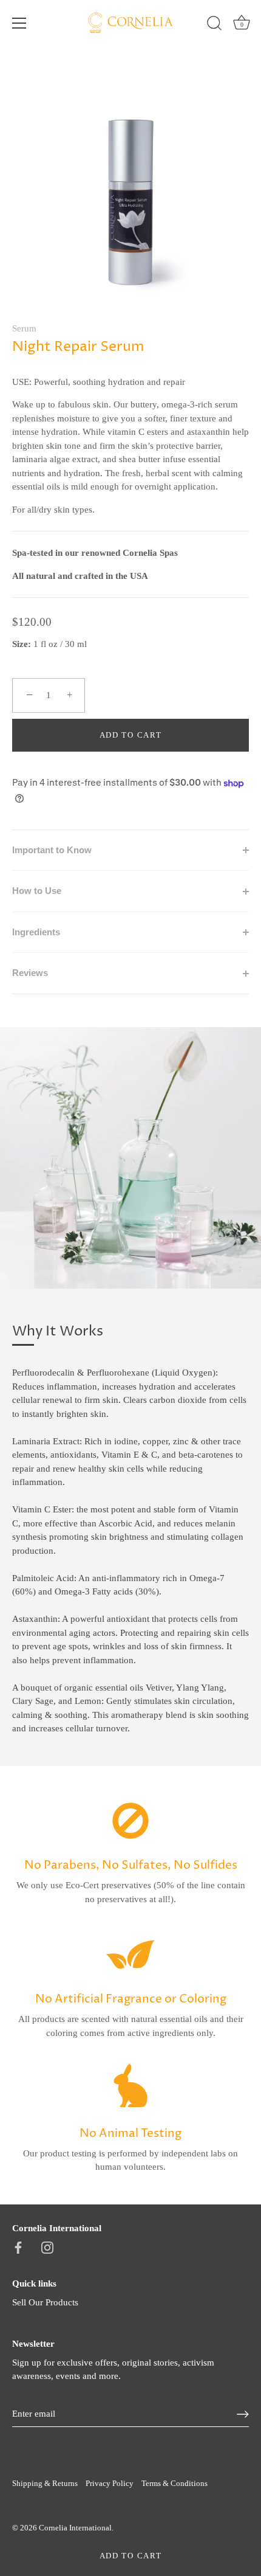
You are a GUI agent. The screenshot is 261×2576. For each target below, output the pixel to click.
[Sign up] (243, 2414)
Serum (24, 328)
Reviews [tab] (30, 973)
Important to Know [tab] (52, 850)
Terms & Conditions (175, 2484)
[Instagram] (47, 2247)
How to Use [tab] (37, 891)
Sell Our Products (45, 2302)
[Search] (214, 25)
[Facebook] (18, 2247)
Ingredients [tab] (36, 932)
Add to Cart (131, 2556)
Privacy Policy (110, 2484)
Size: (22, 644)
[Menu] (19, 23)
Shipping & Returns (45, 2484)
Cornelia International (75, 2528)
